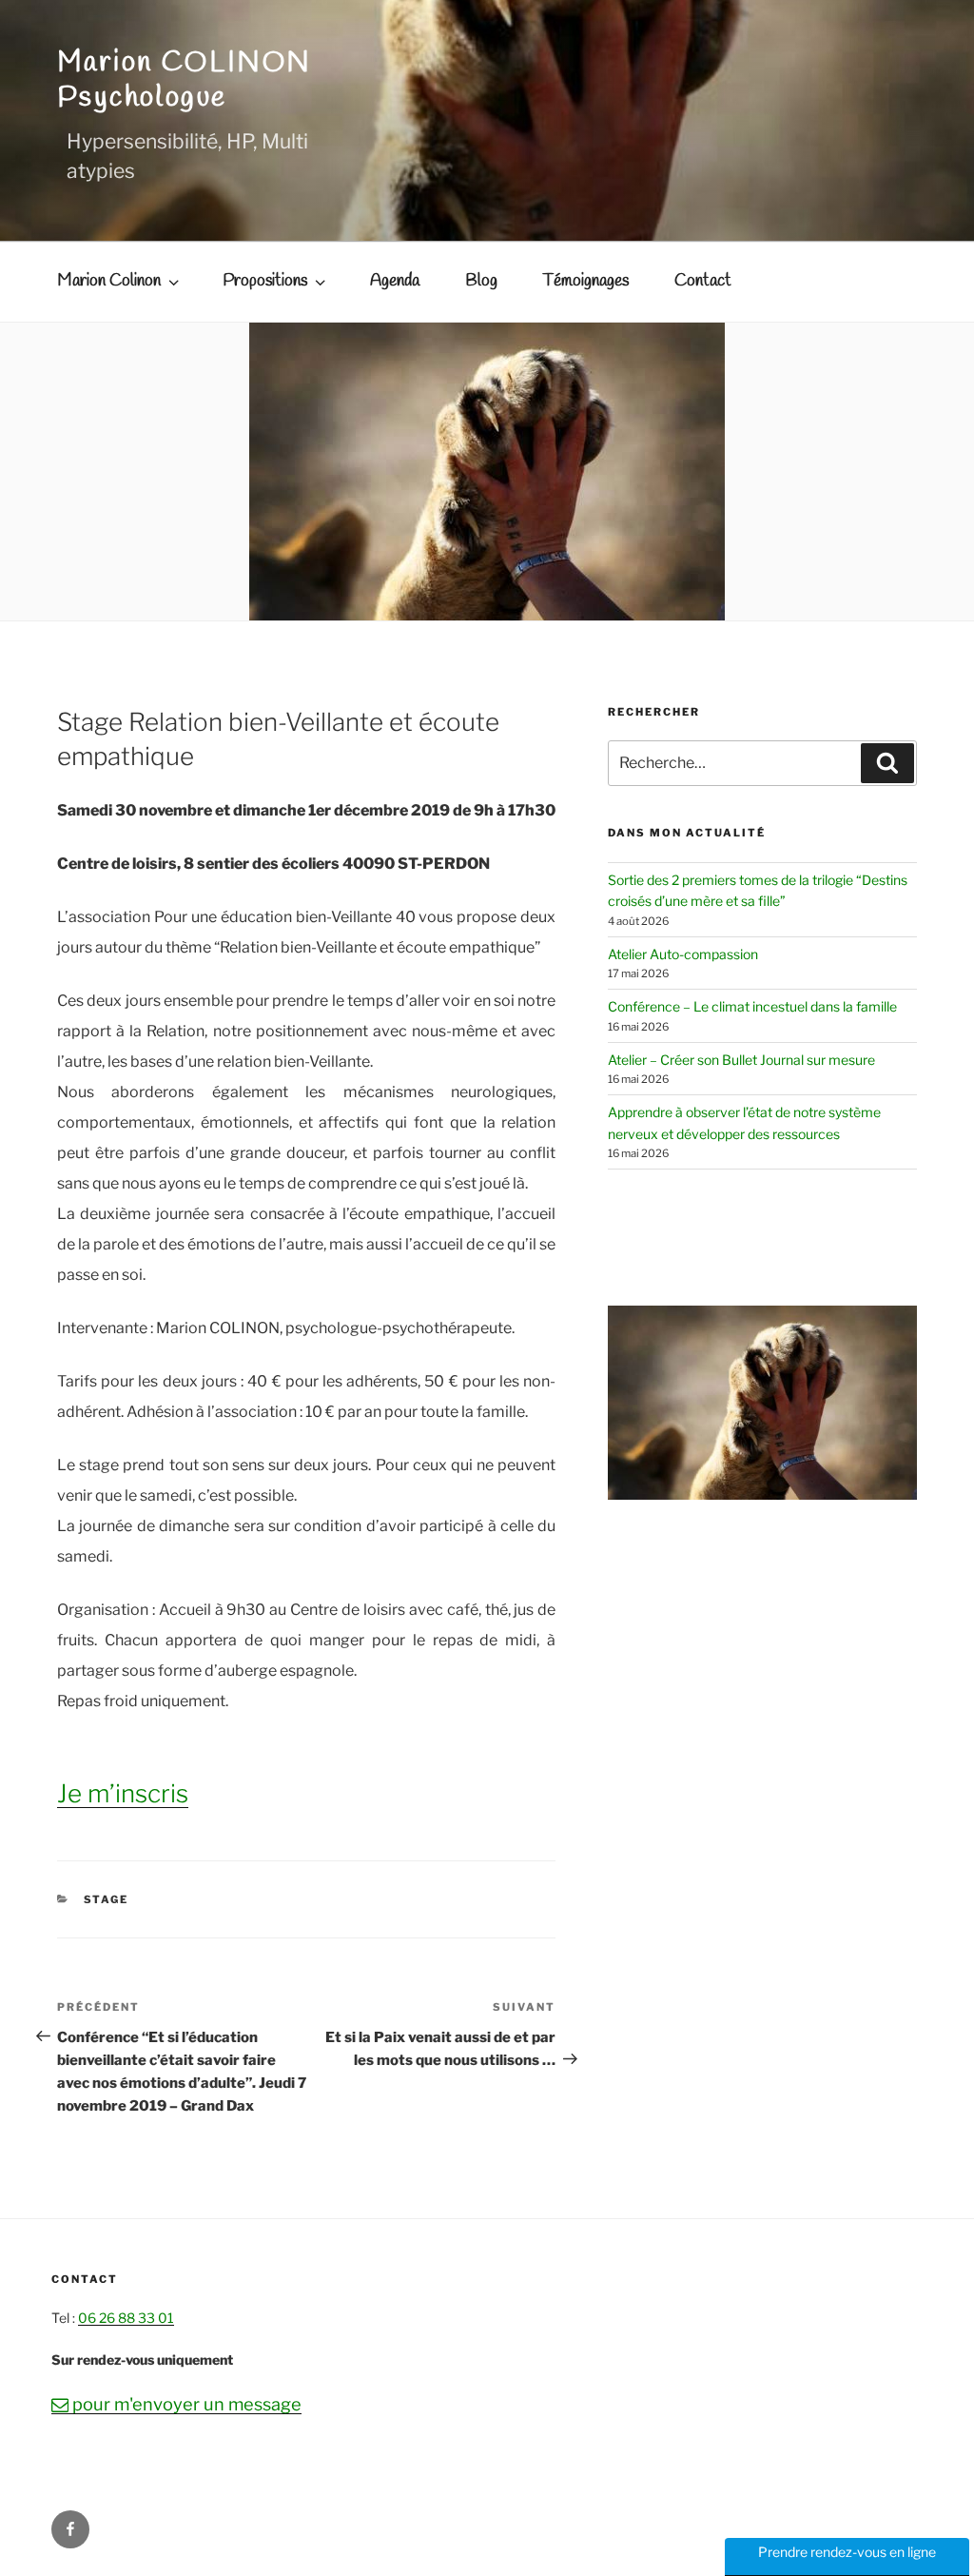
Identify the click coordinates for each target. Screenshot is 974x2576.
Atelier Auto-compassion (683, 954)
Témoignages (586, 281)
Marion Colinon (109, 281)
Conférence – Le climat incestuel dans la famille (752, 1006)
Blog (481, 281)
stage (107, 1899)
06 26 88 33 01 (126, 2318)
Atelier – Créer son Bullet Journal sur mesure (741, 1060)
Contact (703, 281)
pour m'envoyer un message (176, 2404)
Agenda (395, 281)
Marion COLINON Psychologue (185, 80)
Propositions (265, 281)
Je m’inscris (123, 1793)
